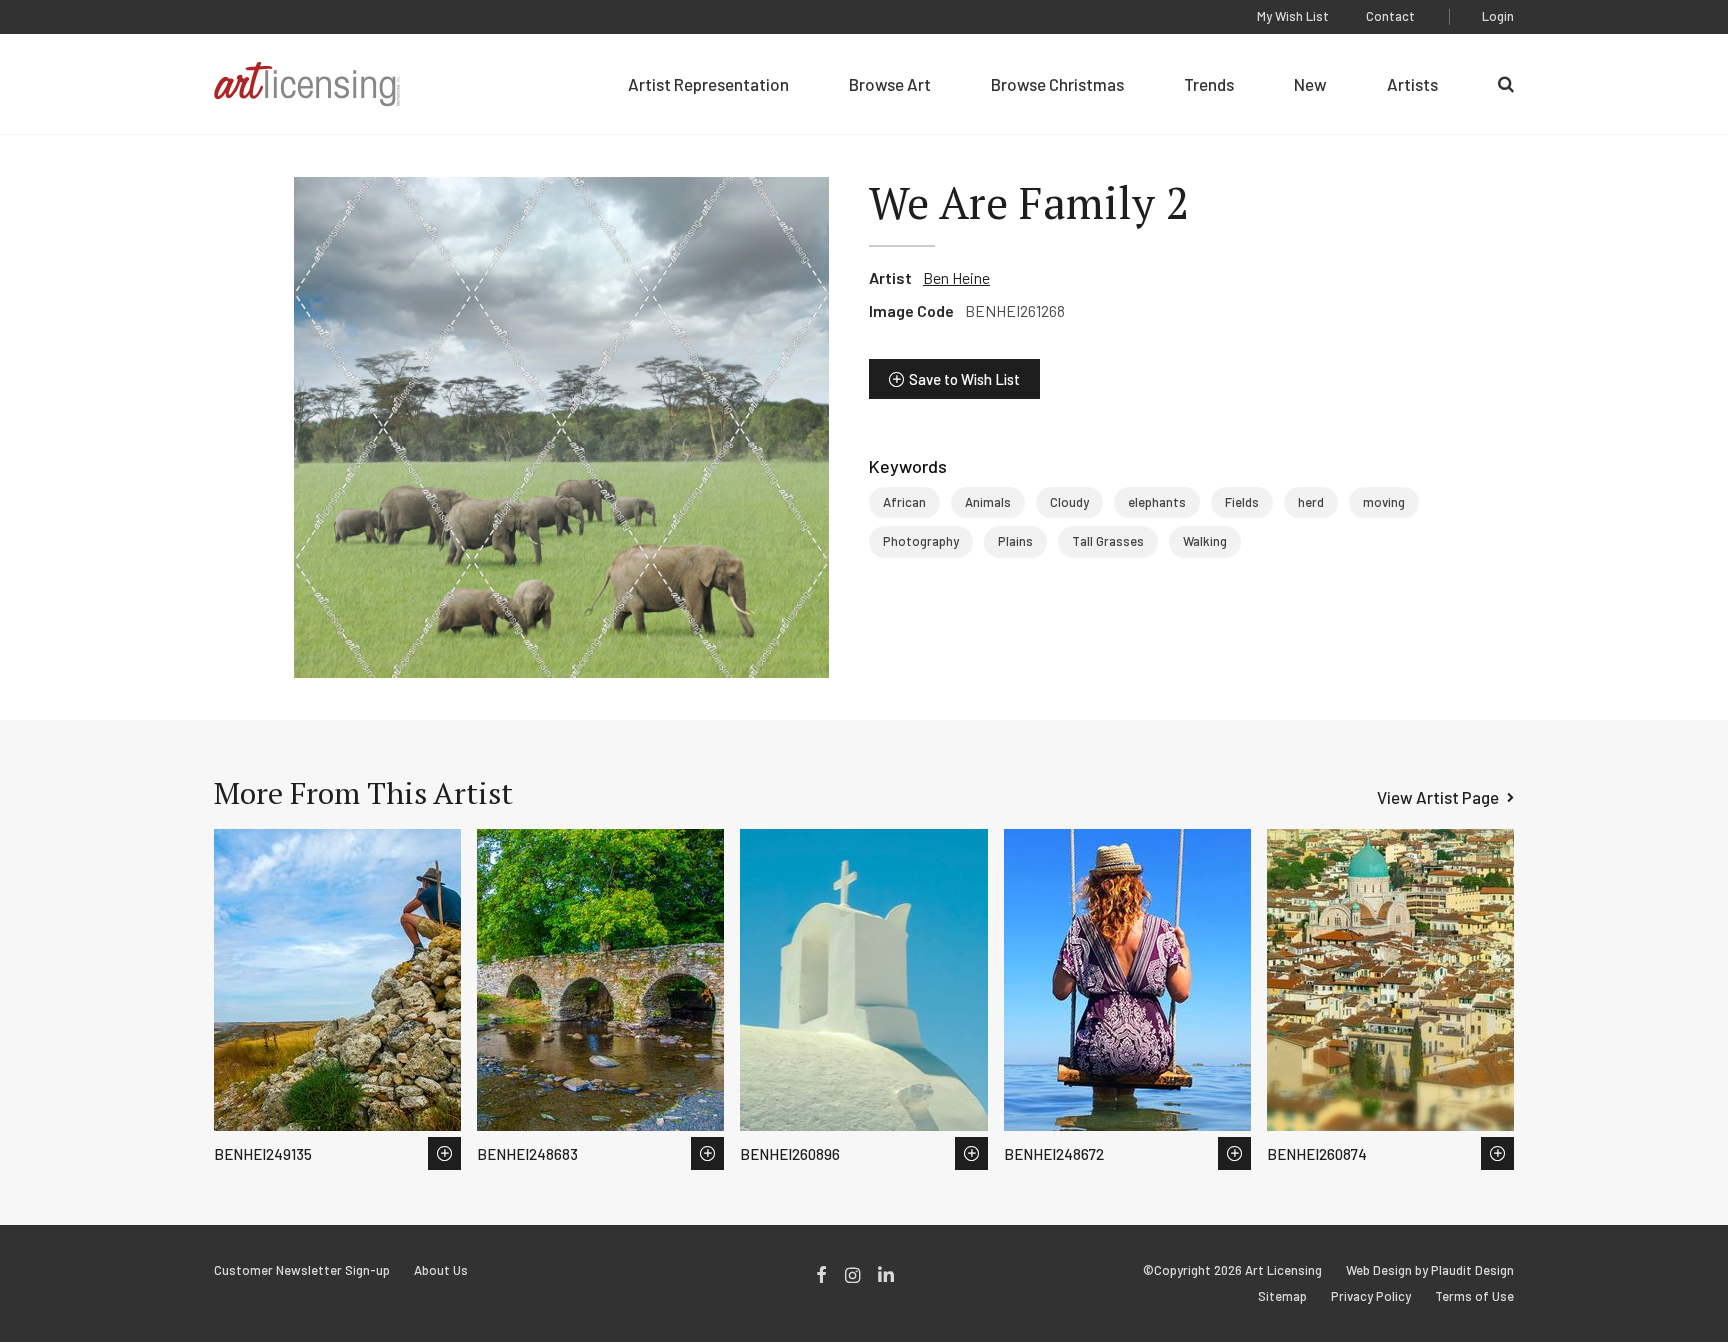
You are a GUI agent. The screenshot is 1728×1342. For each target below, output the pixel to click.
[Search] (1506, 84)
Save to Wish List (964, 379)
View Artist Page (1438, 797)
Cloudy (1069, 502)
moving (1384, 502)
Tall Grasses (1108, 541)
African (904, 502)
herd (1311, 502)
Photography (921, 541)
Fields (1242, 502)
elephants (1157, 502)
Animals (988, 502)
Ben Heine (956, 277)
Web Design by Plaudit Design (1430, 1270)
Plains (1015, 541)
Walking (1205, 541)
